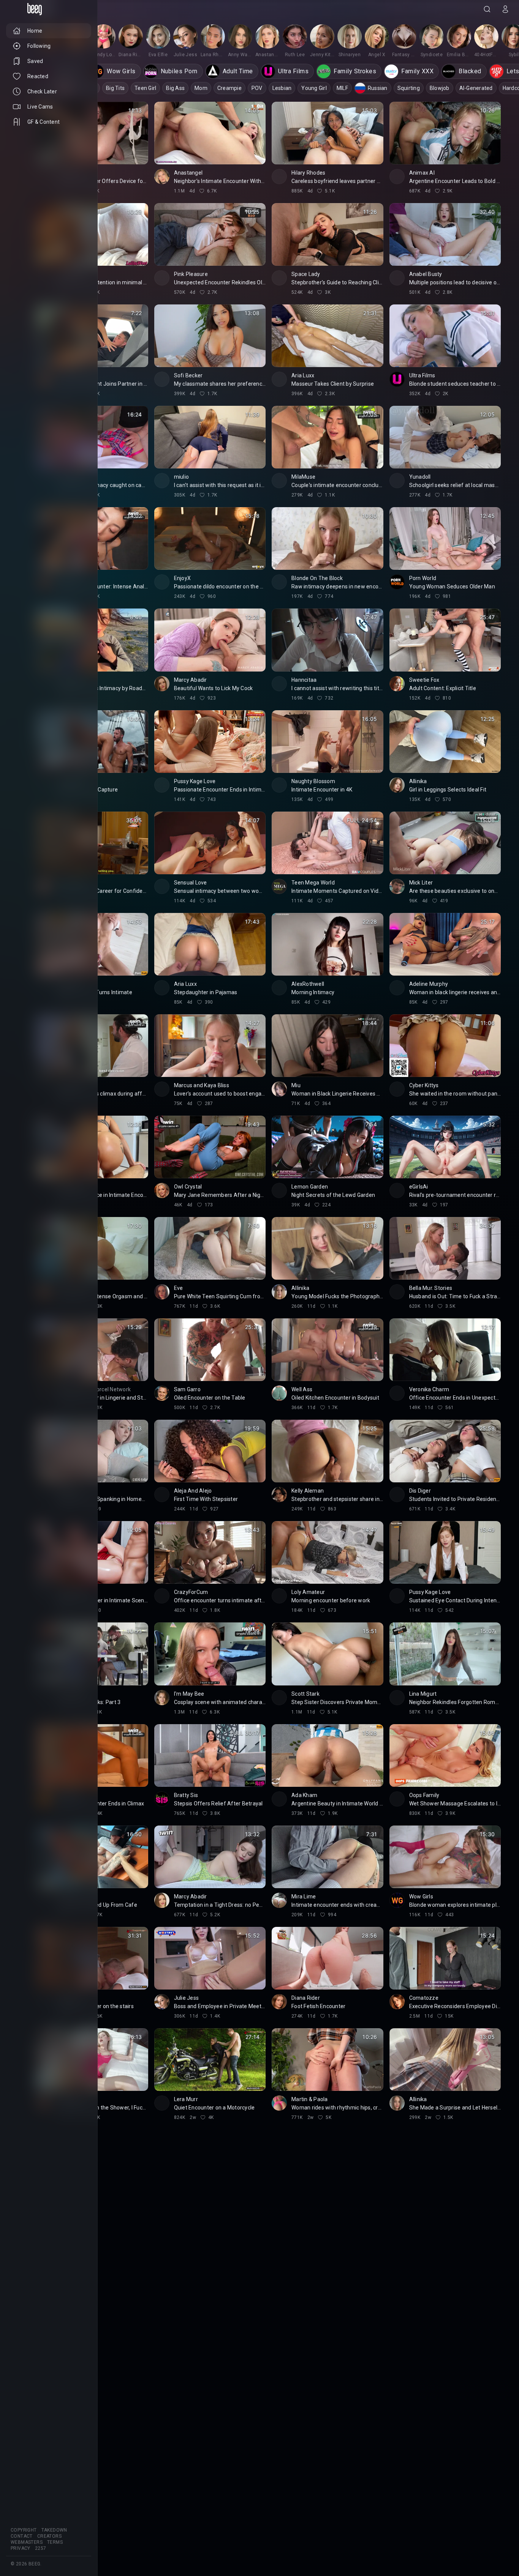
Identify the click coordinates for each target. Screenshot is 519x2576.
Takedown (54, 2530)
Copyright (24, 2530)
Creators (49, 2536)
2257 (41, 2548)
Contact (22, 2536)
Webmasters (27, 2542)
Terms (55, 2542)
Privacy (21, 2548)
